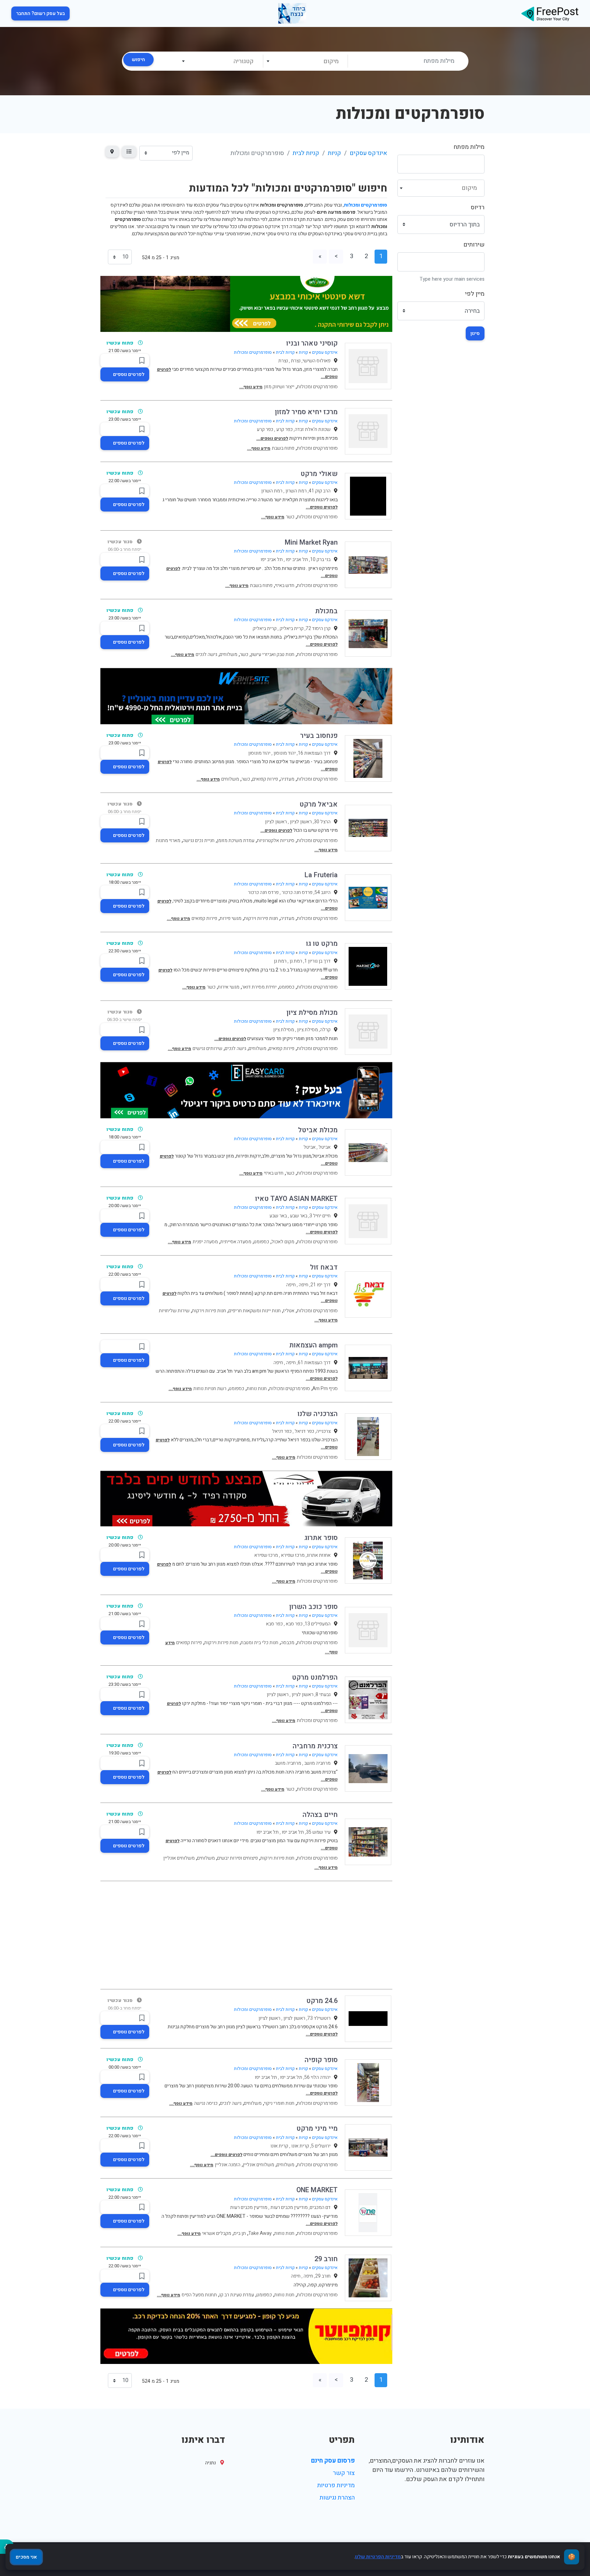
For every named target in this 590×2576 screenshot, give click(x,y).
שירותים (474, 245)
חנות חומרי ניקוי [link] (279, 2103)
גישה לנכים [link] (206, 654)
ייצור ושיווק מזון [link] (279, 387)
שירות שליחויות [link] (174, 1311)
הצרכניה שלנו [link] (318, 1414)
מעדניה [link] (287, 779)
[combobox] (305, 61)
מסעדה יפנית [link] (205, 1242)
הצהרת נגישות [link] (337, 2498)
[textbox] (305, 61)
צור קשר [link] (344, 2473)
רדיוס (478, 207)
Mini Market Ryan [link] (311, 542)
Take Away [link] (260, 2233)
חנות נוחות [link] (257, 1389)
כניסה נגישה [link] (206, 2103)
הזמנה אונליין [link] (228, 2165)
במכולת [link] (326, 611)
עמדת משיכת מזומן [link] (236, 841)
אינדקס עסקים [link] (368, 153)
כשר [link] (290, 517)
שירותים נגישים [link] (207, 1048)
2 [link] (366, 256)
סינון (475, 333)
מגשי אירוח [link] (229, 987)
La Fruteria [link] (321, 875)
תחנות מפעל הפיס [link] (199, 2295)
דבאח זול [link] (324, 1267)
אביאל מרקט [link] (319, 804)
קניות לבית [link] (306, 153)
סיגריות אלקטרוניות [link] (276, 841)
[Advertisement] (246, 1935)
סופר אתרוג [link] (321, 1538)
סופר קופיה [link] (321, 2060)
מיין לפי (475, 294)
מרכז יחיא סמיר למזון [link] (306, 412)
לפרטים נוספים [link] (129, 374)
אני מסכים (26, 2557)
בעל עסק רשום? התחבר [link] (40, 13)
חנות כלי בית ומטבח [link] (259, 1643)
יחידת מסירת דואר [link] (259, 987)
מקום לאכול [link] (283, 1242)
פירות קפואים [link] (265, 779)
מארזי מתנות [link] (168, 841)
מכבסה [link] (287, 1643)
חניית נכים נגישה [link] (199, 841)
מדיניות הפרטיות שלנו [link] (378, 2557)
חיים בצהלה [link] (320, 1815)
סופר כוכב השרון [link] (313, 1607)
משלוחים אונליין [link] (179, 1858)
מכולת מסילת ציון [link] (312, 1013)
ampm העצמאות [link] (313, 1345)
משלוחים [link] (228, 654)
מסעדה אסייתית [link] (236, 1242)
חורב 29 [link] (326, 2259)
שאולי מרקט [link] (319, 474)
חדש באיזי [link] (285, 585)
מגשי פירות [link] (230, 918)
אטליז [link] (289, 1311)
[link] (550, 13)
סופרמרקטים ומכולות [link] (253, 352)
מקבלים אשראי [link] (217, 2233)
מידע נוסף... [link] (251, 387)
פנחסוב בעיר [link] (319, 736)
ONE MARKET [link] (317, 2190)
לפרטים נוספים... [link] (272, 438)
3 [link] (352, 256)
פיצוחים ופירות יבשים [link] (237, 1858)
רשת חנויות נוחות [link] (210, 1389)
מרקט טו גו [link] (322, 944)
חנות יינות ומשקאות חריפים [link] (255, 1311)
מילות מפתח (469, 147)
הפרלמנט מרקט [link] (315, 1677)
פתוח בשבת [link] (283, 448)
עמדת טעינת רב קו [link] (237, 2295)
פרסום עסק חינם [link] (333, 2461)
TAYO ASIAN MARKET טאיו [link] (296, 1199)
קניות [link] (334, 153)
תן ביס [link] (240, 2233)
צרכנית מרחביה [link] (315, 1746)
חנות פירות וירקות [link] (261, 918)
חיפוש (138, 60)
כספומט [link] (287, 987)
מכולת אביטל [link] (318, 1130)
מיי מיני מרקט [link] (317, 2129)
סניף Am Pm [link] (325, 1389)
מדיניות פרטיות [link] (336, 2485)
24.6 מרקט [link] (322, 2001)
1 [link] (381, 256)
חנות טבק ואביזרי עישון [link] (272, 654)
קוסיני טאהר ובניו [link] (312, 343)
